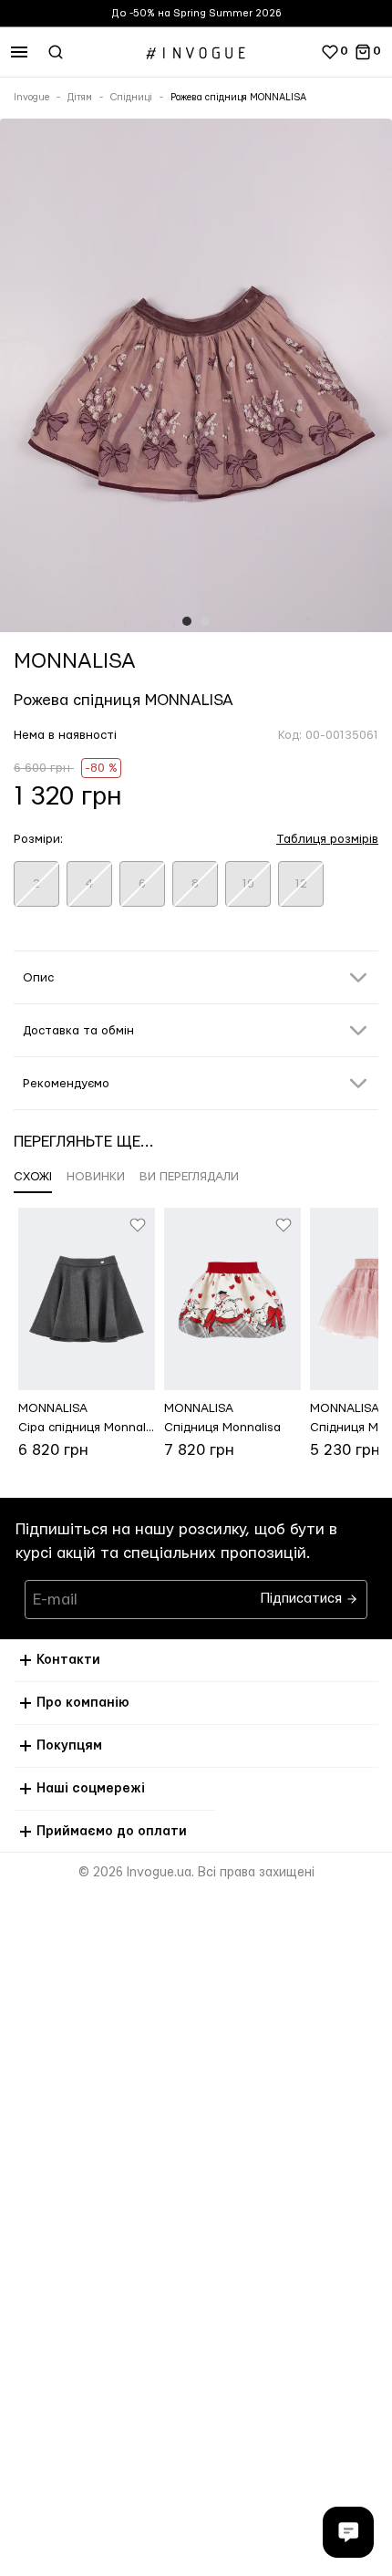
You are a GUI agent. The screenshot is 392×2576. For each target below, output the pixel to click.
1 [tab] (187, 621)
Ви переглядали (189, 1177)
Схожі (33, 1177)
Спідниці (131, 98)
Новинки (96, 1177)
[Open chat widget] (348, 2532)
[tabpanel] (196, 379)
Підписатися (303, 1594)
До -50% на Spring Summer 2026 (196, 13)
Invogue (31, 98)
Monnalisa (75, 661)
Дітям (80, 98)
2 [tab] (205, 621)
